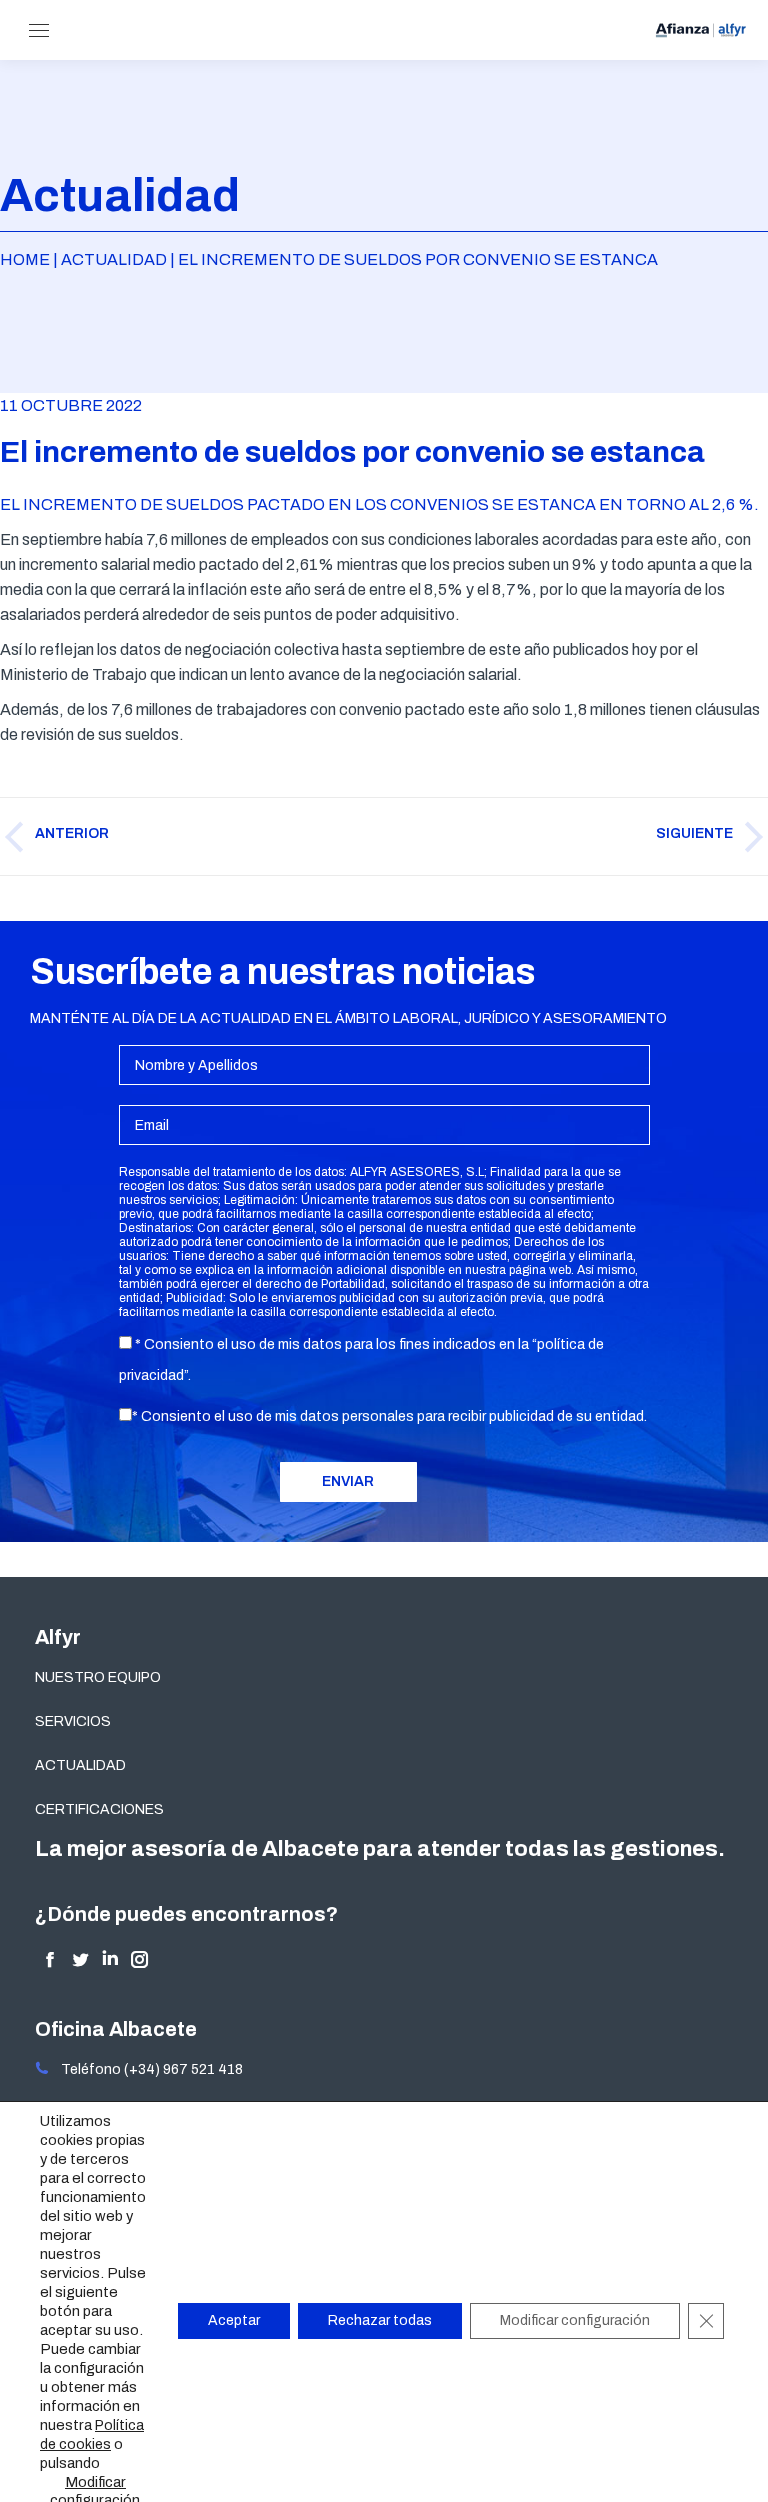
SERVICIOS (73, 1721)
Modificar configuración (575, 2320)
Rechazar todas (380, 2320)
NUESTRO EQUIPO (98, 1677)
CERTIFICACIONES (99, 1809)
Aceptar (234, 2320)
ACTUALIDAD (80, 1765)
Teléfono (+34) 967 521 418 (146, 2069)
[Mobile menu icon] (39, 30)
